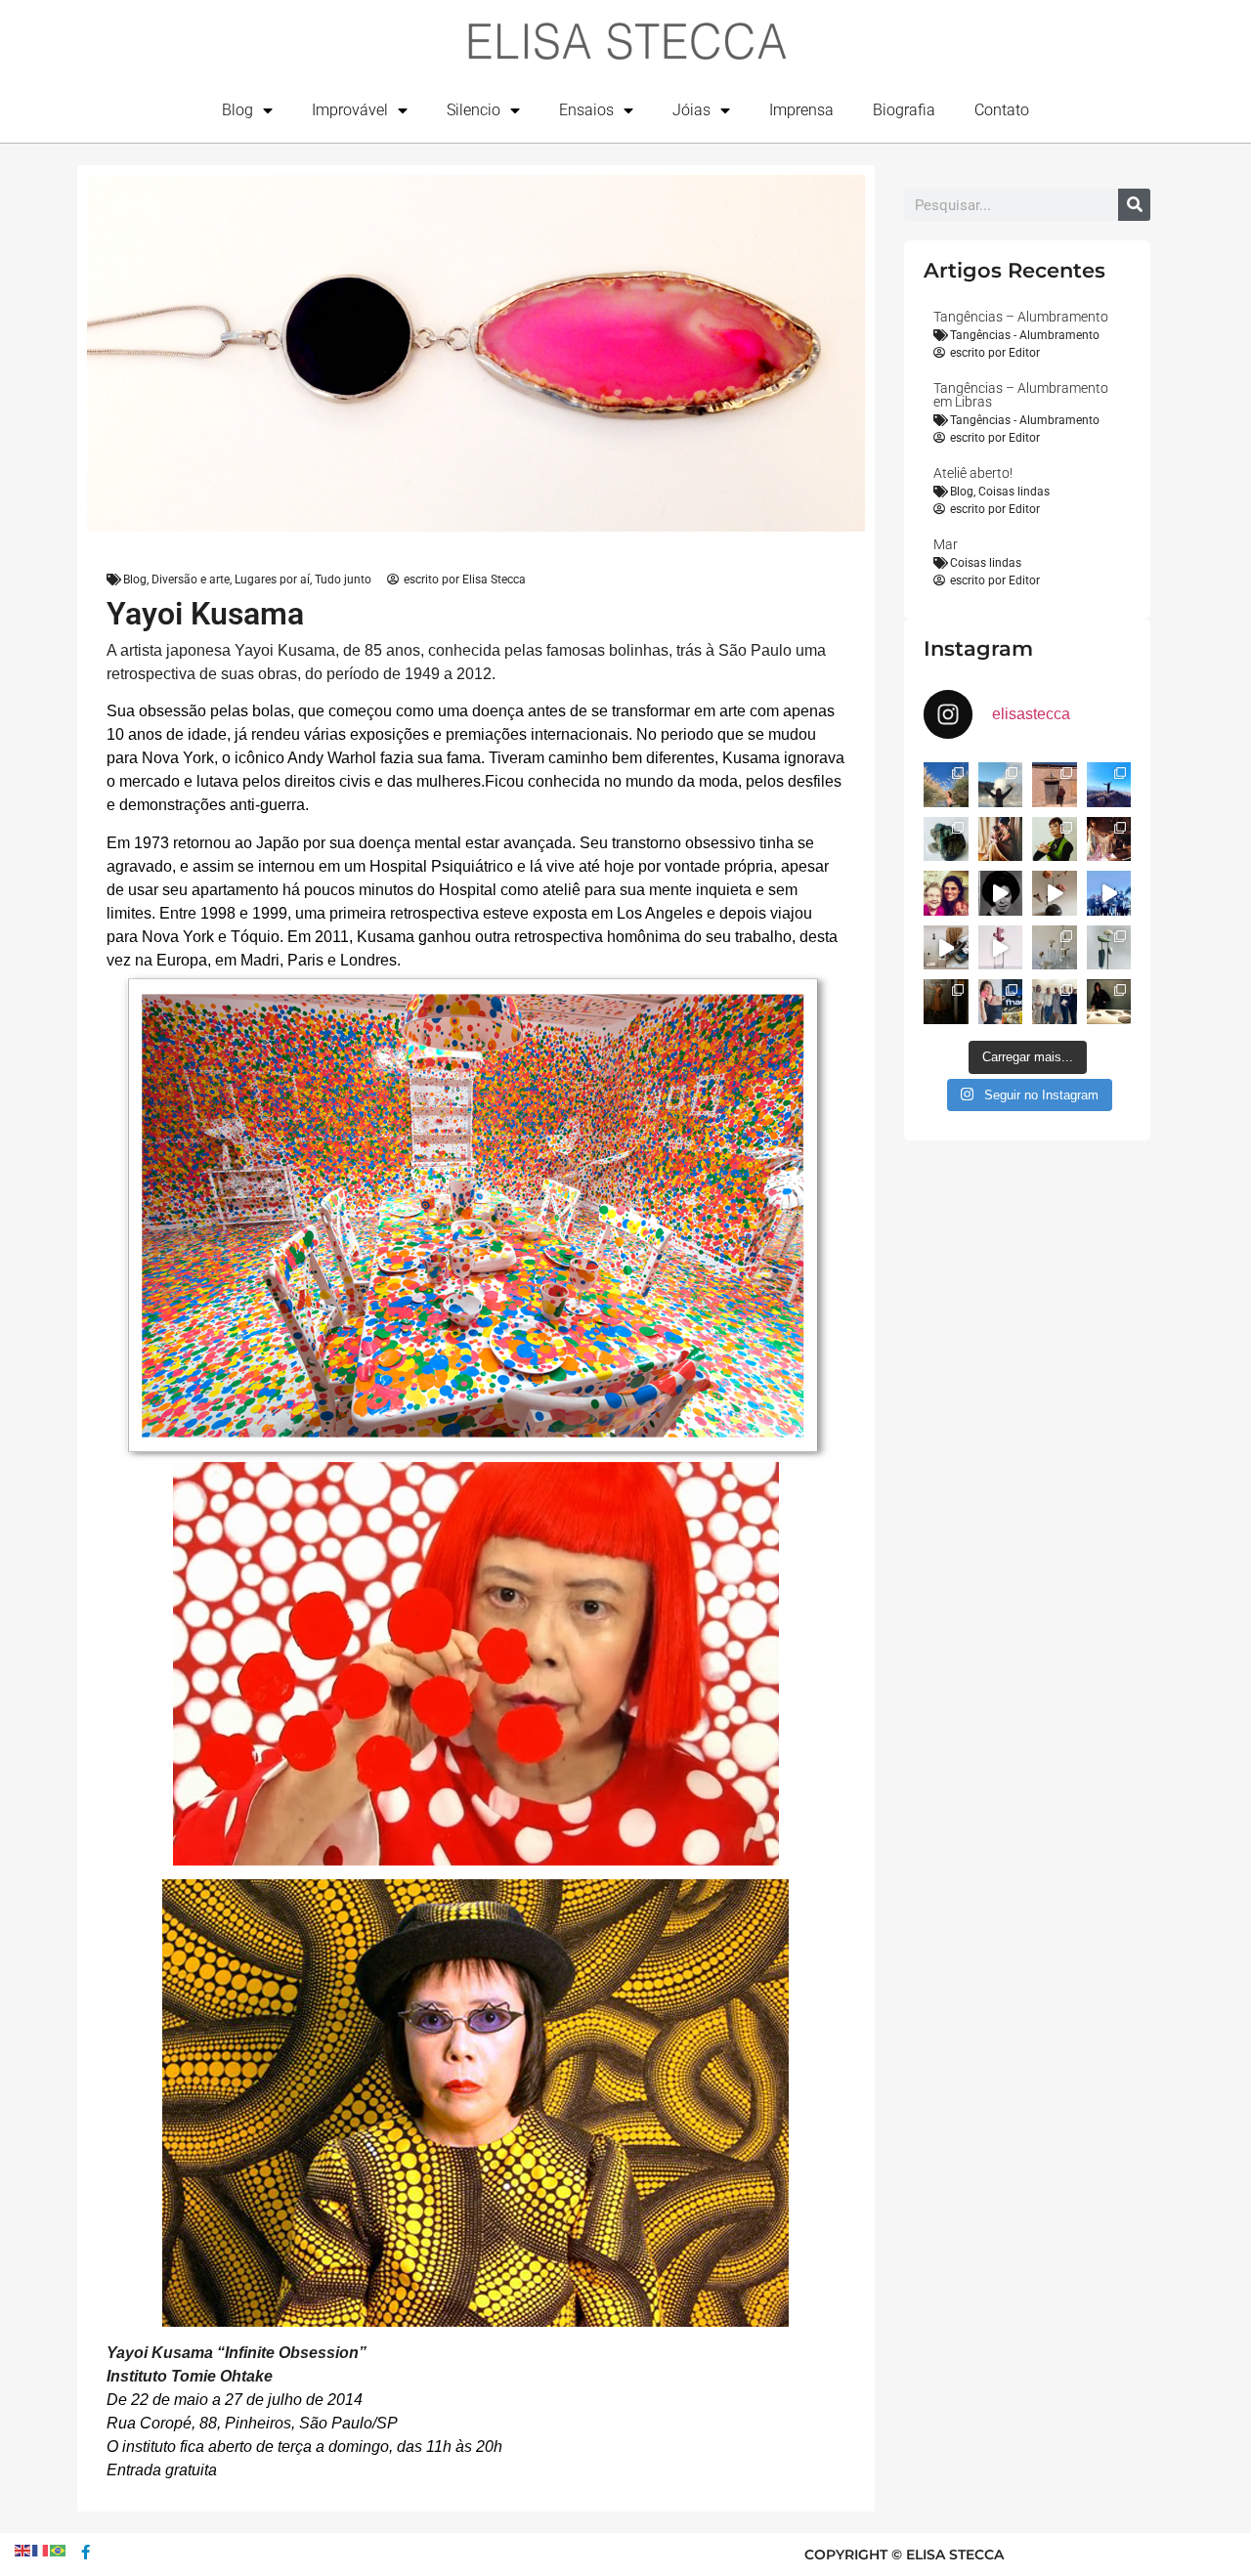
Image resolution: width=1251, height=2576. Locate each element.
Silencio (474, 110)
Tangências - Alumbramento (1025, 335)
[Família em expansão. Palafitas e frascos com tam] (1055, 948)
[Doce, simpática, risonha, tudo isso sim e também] (946, 893)
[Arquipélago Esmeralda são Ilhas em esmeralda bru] (946, 839)
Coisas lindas (1014, 492)
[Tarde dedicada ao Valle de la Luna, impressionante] (1055, 785)
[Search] (1134, 205)
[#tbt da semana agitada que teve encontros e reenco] (946, 1002)
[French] (41, 2549)
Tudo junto (343, 580)
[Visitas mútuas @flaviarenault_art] (946, 948)
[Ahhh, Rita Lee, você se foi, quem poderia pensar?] (1109, 839)
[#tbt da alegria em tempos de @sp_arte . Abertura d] (1109, 1002)
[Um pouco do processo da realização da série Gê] (1001, 948)
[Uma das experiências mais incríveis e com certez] (1001, 785)
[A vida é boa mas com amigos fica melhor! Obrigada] (1109, 893)
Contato (1002, 110)
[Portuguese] (59, 2549)
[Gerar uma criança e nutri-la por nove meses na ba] (1001, 839)
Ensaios (586, 110)
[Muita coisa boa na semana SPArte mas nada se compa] (1055, 1002)
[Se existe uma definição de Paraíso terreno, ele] (946, 785)
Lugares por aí (272, 580)
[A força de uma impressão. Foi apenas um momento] (1055, 893)
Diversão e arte (191, 580)
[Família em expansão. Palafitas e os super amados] (1109, 948)
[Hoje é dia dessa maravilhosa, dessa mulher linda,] (1001, 893)
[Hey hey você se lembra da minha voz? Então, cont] (1001, 1002)
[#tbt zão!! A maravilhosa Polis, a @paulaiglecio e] (1055, 839)
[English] (23, 2549)
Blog (237, 110)
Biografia (904, 110)
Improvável (350, 110)
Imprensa (801, 110)
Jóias (691, 110)
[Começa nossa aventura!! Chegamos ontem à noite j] (1109, 785)
